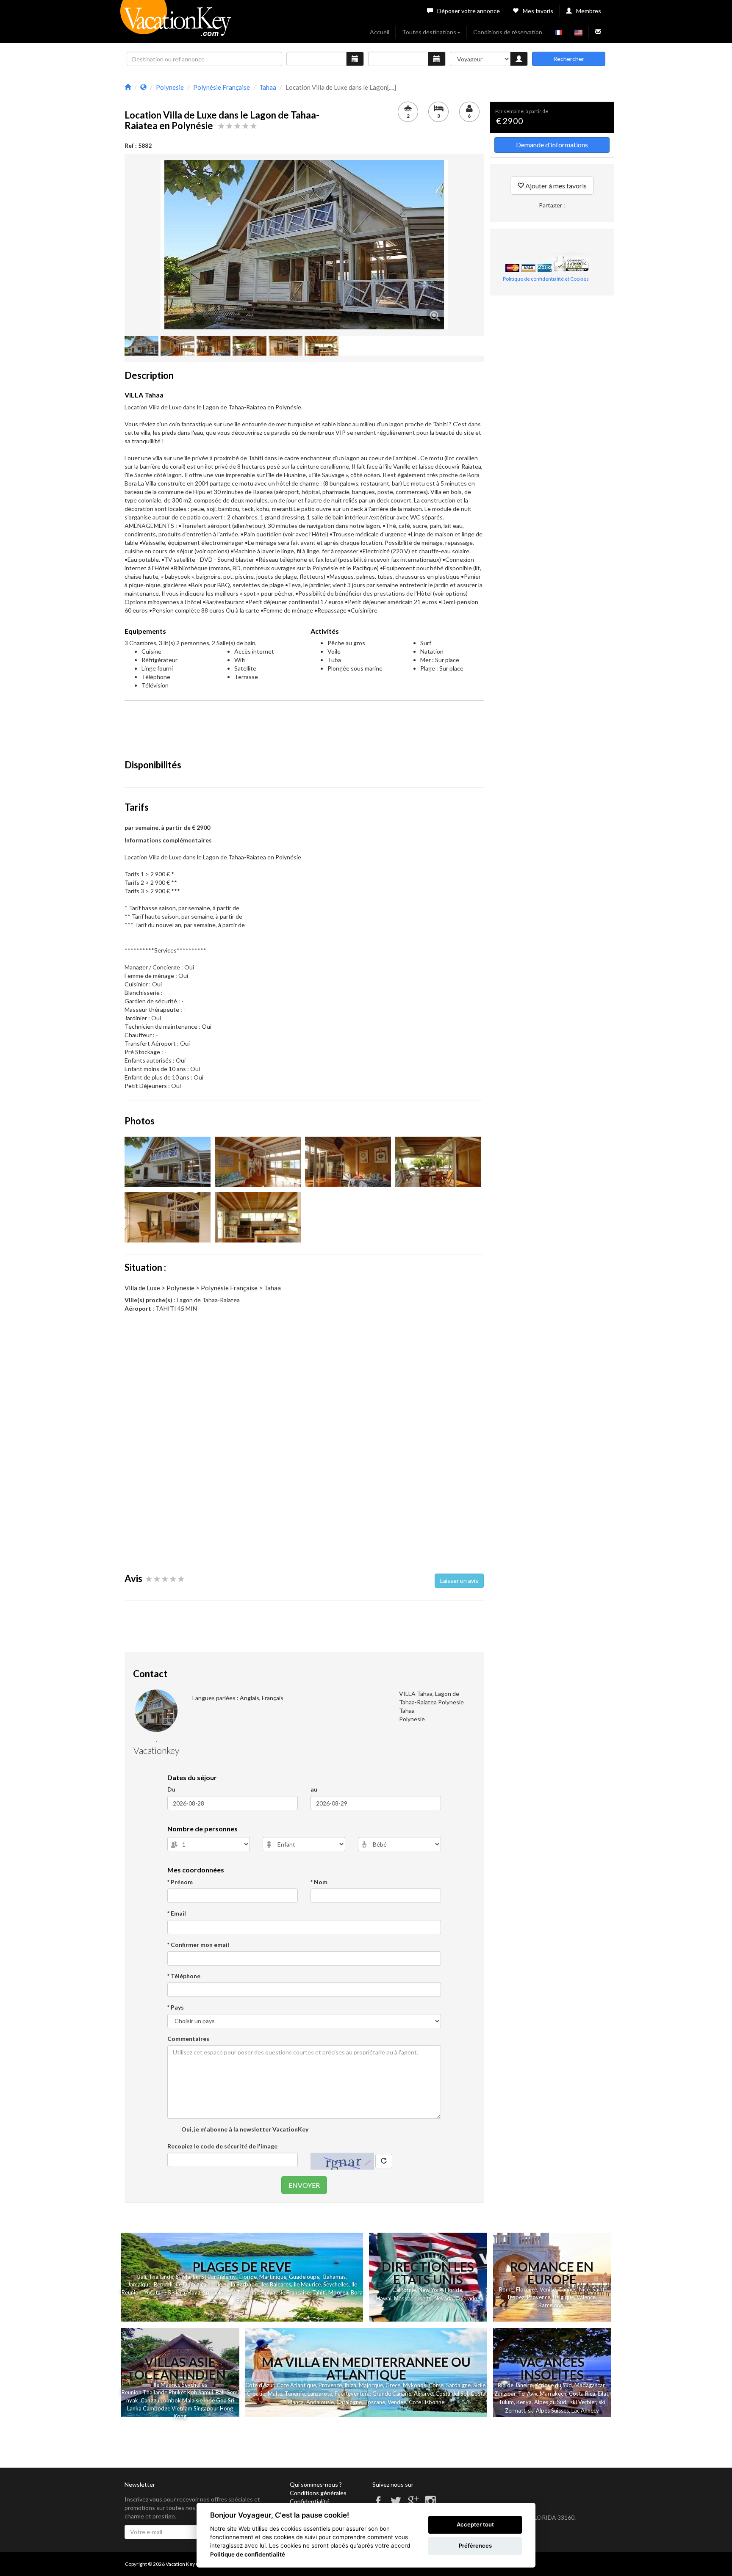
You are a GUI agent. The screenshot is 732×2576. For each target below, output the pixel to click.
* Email (177, 1913)
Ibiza (350, 2385)
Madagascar (589, 2385)
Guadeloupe (304, 2277)
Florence (527, 2289)
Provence (539, 2297)
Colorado (466, 2299)
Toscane (375, 2402)
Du (171, 1789)
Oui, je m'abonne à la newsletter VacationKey (244, 2129)
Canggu (150, 2400)
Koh (192, 2392)
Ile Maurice (307, 2284)
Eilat (603, 2394)
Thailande (161, 2277)
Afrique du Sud (554, 2385)
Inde (209, 2400)
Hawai (384, 2298)
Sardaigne (458, 2385)
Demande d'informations (552, 145)
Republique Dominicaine (184, 2284)
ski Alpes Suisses (548, 2410)
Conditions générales (318, 2493)
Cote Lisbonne (427, 2402)
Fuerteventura (352, 2394)
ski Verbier (583, 2402)
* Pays (176, 2007)
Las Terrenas (243, 2292)
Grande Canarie (392, 2394)
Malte (275, 2394)
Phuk (175, 2392)
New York (430, 2290)
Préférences (475, 2546)
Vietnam (182, 2408)
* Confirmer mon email (198, 1945)
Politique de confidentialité (248, 2554)
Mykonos (415, 2385)
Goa (221, 2400)
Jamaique (139, 2284)
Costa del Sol (452, 2394)
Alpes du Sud (550, 2402)
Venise (548, 2289)
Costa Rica (582, 2394)
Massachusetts (413, 2299)
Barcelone (551, 2305)
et (183, 2392)
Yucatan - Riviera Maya (172, 2292)
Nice (584, 2289)
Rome (506, 2289)
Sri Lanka (214, 2292)
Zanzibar (505, 2394)
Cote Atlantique (296, 2385)
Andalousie (320, 2402)
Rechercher (569, 59)
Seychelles (336, 2284)
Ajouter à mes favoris (555, 186)
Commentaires (188, 2039)
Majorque (371, 2385)
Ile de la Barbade (237, 2284)
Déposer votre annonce (469, 11)
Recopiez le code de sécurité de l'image (222, 2146)
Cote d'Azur (260, 2385)
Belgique (563, 2297)
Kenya (524, 2402)
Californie (404, 2290)
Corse (436, 2385)
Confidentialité (310, 2501)
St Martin (187, 2277)
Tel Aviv (528, 2394)
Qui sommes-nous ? (316, 2484)
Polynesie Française (286, 2292)
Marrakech (553, 2394)
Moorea (338, 2292)
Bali (142, 2277)
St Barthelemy (218, 2277)
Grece (393, 2385)
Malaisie (192, 2400)
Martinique (273, 2277)
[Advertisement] (304, 726)
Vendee (397, 2402)
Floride (248, 2277)
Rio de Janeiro (515, 2385)
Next (460, 245)
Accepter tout (475, 2524)
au (314, 1789)
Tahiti (319, 2292)
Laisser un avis (459, 1581)
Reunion (132, 2392)
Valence (586, 2297)
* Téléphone (184, 1976)
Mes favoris (538, 11)
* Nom (319, 1882)
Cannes (567, 2289)
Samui (206, 2392)
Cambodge (157, 2408)
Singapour (206, 2408)
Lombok (171, 2400)
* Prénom (180, 1882)
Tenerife (295, 2394)
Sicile (479, 2385)
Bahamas (334, 2277)
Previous (148, 245)
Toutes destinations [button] (429, 32)
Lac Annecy (585, 2410)
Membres (589, 11)
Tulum (506, 2402)
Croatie (256, 2394)
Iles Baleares (276, 2284)
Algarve (423, 2394)
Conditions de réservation (508, 32)
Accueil (380, 32)
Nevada (444, 2299)
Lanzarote (320, 2394)
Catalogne (349, 2402)
